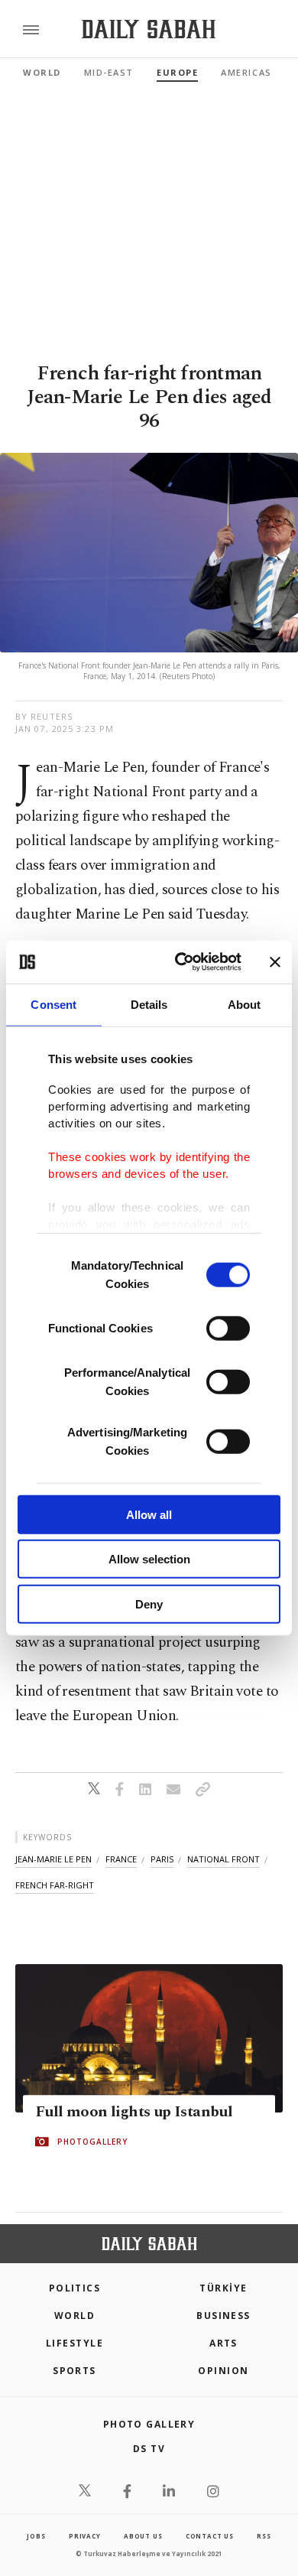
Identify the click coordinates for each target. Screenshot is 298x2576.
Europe (177, 72)
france (121, 1859)
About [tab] (245, 1004)
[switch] (228, 1328)
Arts (223, 2343)
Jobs (36, 2536)
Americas (246, 72)
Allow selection (149, 1559)
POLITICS (75, 2288)
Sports (74, 2371)
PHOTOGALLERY (92, 2142)
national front (223, 1859)
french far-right (55, 1885)
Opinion (223, 2371)
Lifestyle (74, 2343)
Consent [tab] (53, 1004)
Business (223, 2316)
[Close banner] (275, 962)
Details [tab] (149, 1004)
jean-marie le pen (53, 1859)
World (42, 72)
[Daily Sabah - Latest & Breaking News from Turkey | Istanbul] (149, 29)
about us (143, 2536)
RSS (264, 2536)
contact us (210, 2536)
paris (162, 1859)
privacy (85, 2536)
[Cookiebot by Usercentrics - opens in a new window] (181, 962)
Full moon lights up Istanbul (134, 2112)
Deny (149, 1603)
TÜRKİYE (223, 2288)
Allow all (149, 1514)
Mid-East (109, 72)
